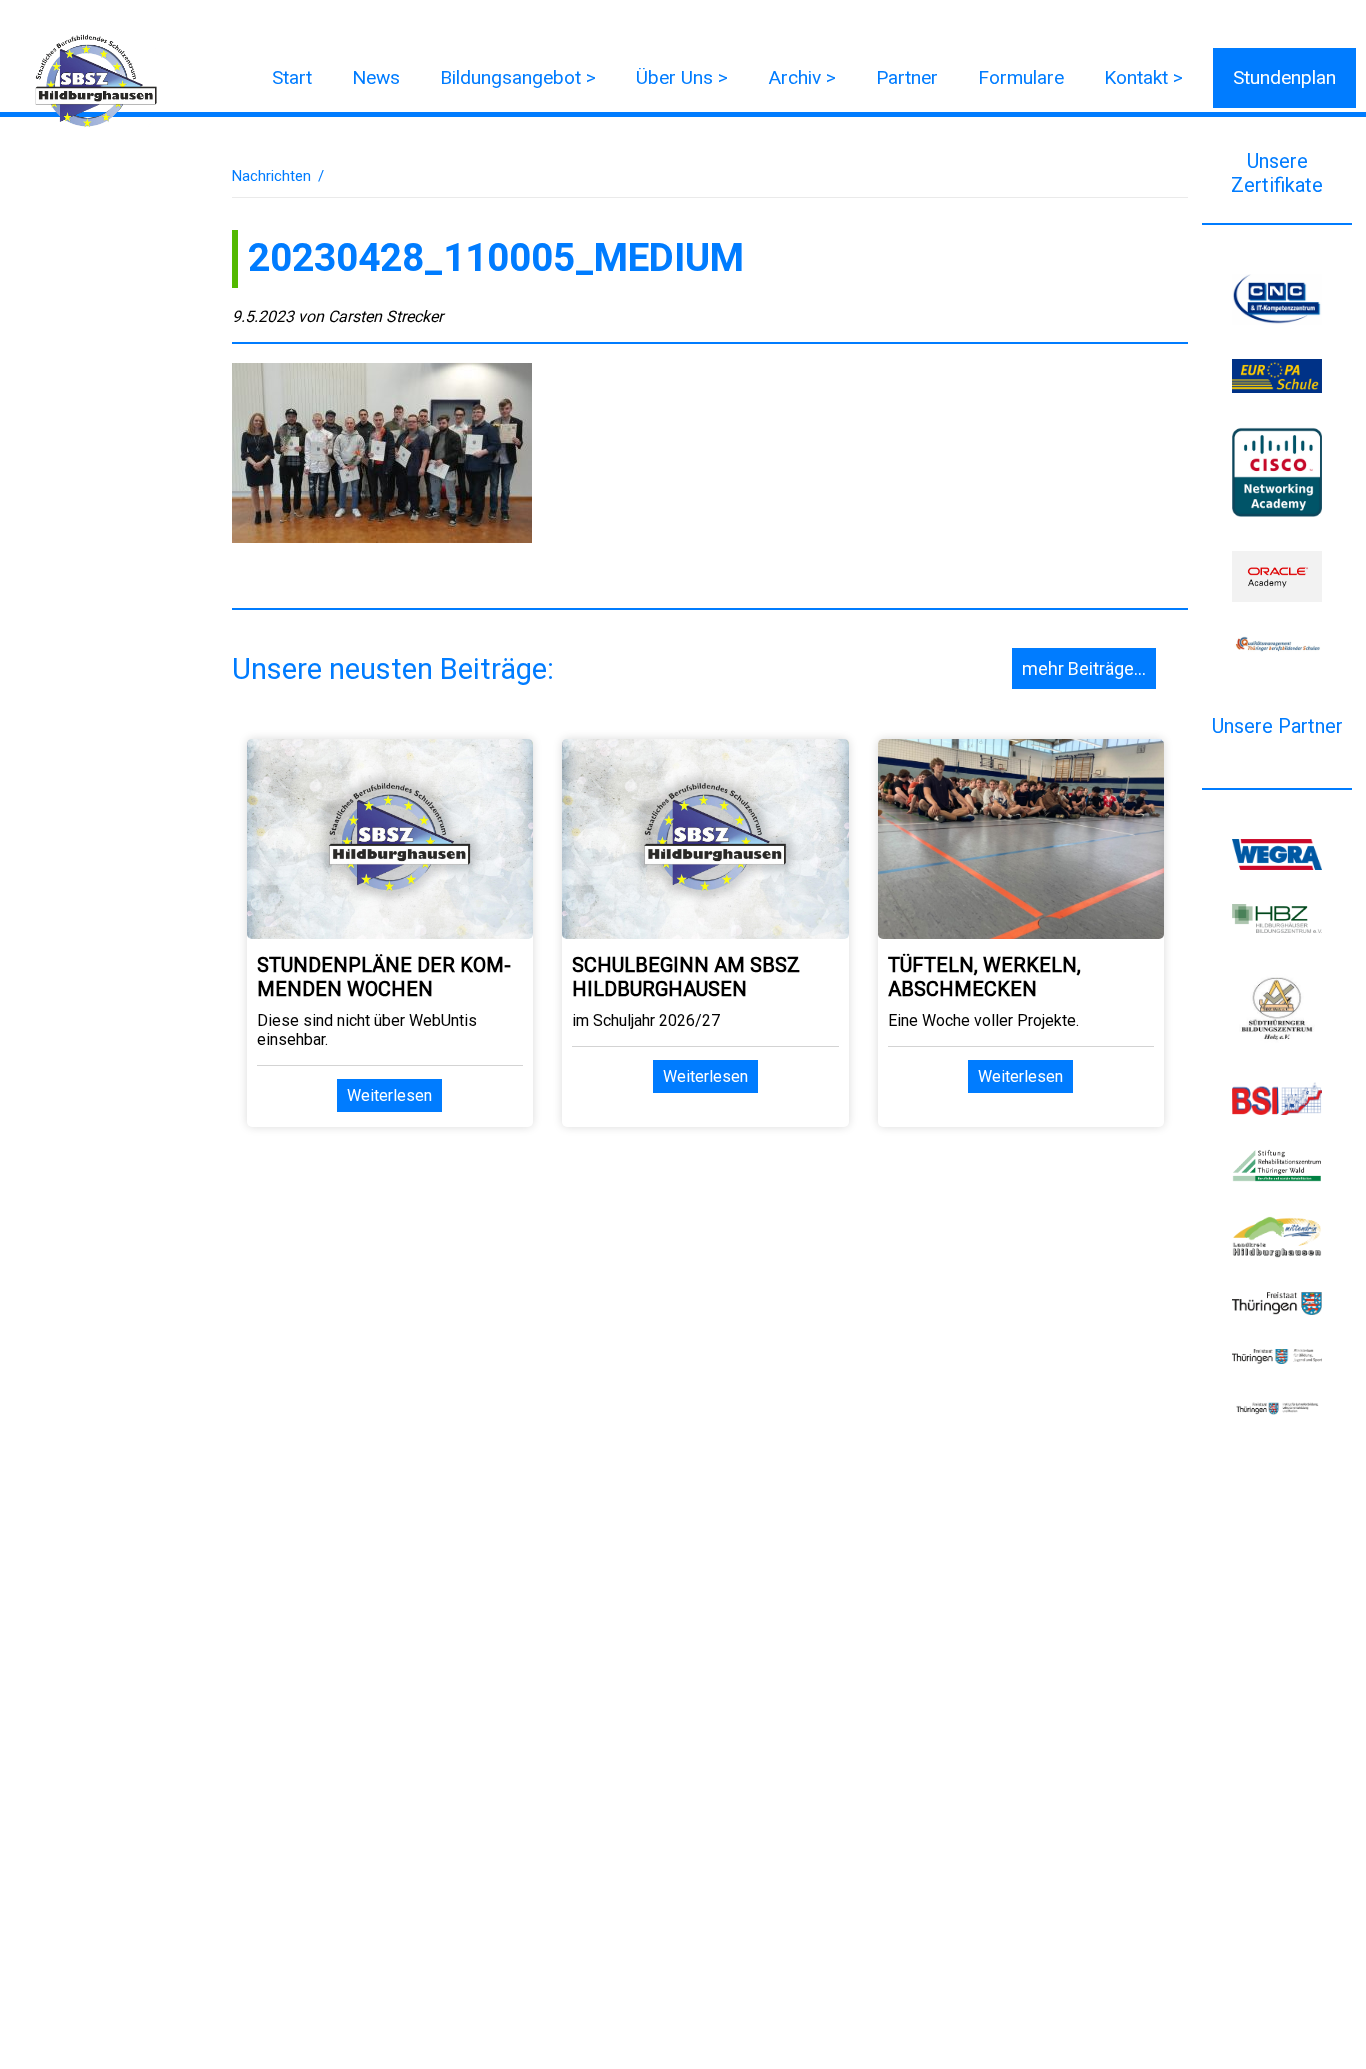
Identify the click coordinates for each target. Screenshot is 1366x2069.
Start (292, 77)
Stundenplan (1284, 77)
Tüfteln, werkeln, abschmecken (984, 977)
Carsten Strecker (385, 316)
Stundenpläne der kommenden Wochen (384, 977)
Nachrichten (271, 176)
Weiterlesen (389, 1095)
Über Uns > (682, 77)
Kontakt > (1143, 77)
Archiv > (802, 77)
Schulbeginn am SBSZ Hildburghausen (686, 977)
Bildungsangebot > (518, 77)
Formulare (1021, 77)
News (376, 77)
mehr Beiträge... (1084, 668)
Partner (907, 77)
